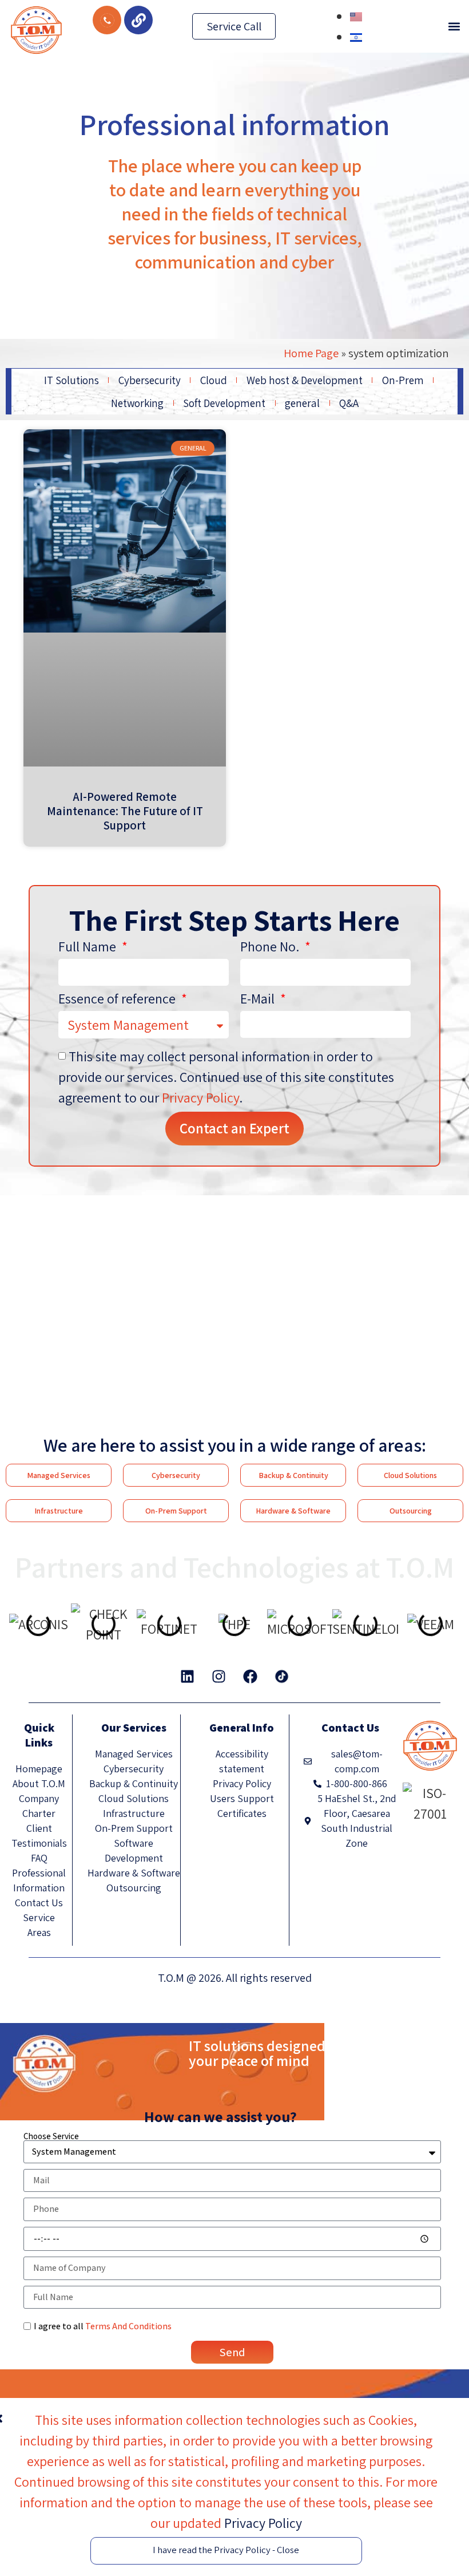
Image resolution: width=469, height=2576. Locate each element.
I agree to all (103, 2326)
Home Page (311, 353)
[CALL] (107, 20)
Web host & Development (305, 380)
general (302, 403)
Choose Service (51, 2136)
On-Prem (403, 380)
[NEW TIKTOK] (282, 1677)
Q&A (349, 403)
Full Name (89, 947)
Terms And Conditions (128, 2326)
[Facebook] (251, 1677)
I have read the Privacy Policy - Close (226, 2550)
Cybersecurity (150, 380)
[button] (454, 27)
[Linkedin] (188, 1677)
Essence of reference (118, 999)
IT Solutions (71, 380)
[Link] (138, 20)
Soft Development (224, 403)
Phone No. (271, 947)
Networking (137, 403)
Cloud (214, 380)
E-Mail (259, 999)
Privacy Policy (200, 1097)
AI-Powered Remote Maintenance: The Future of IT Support (125, 811)
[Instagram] (219, 1677)
